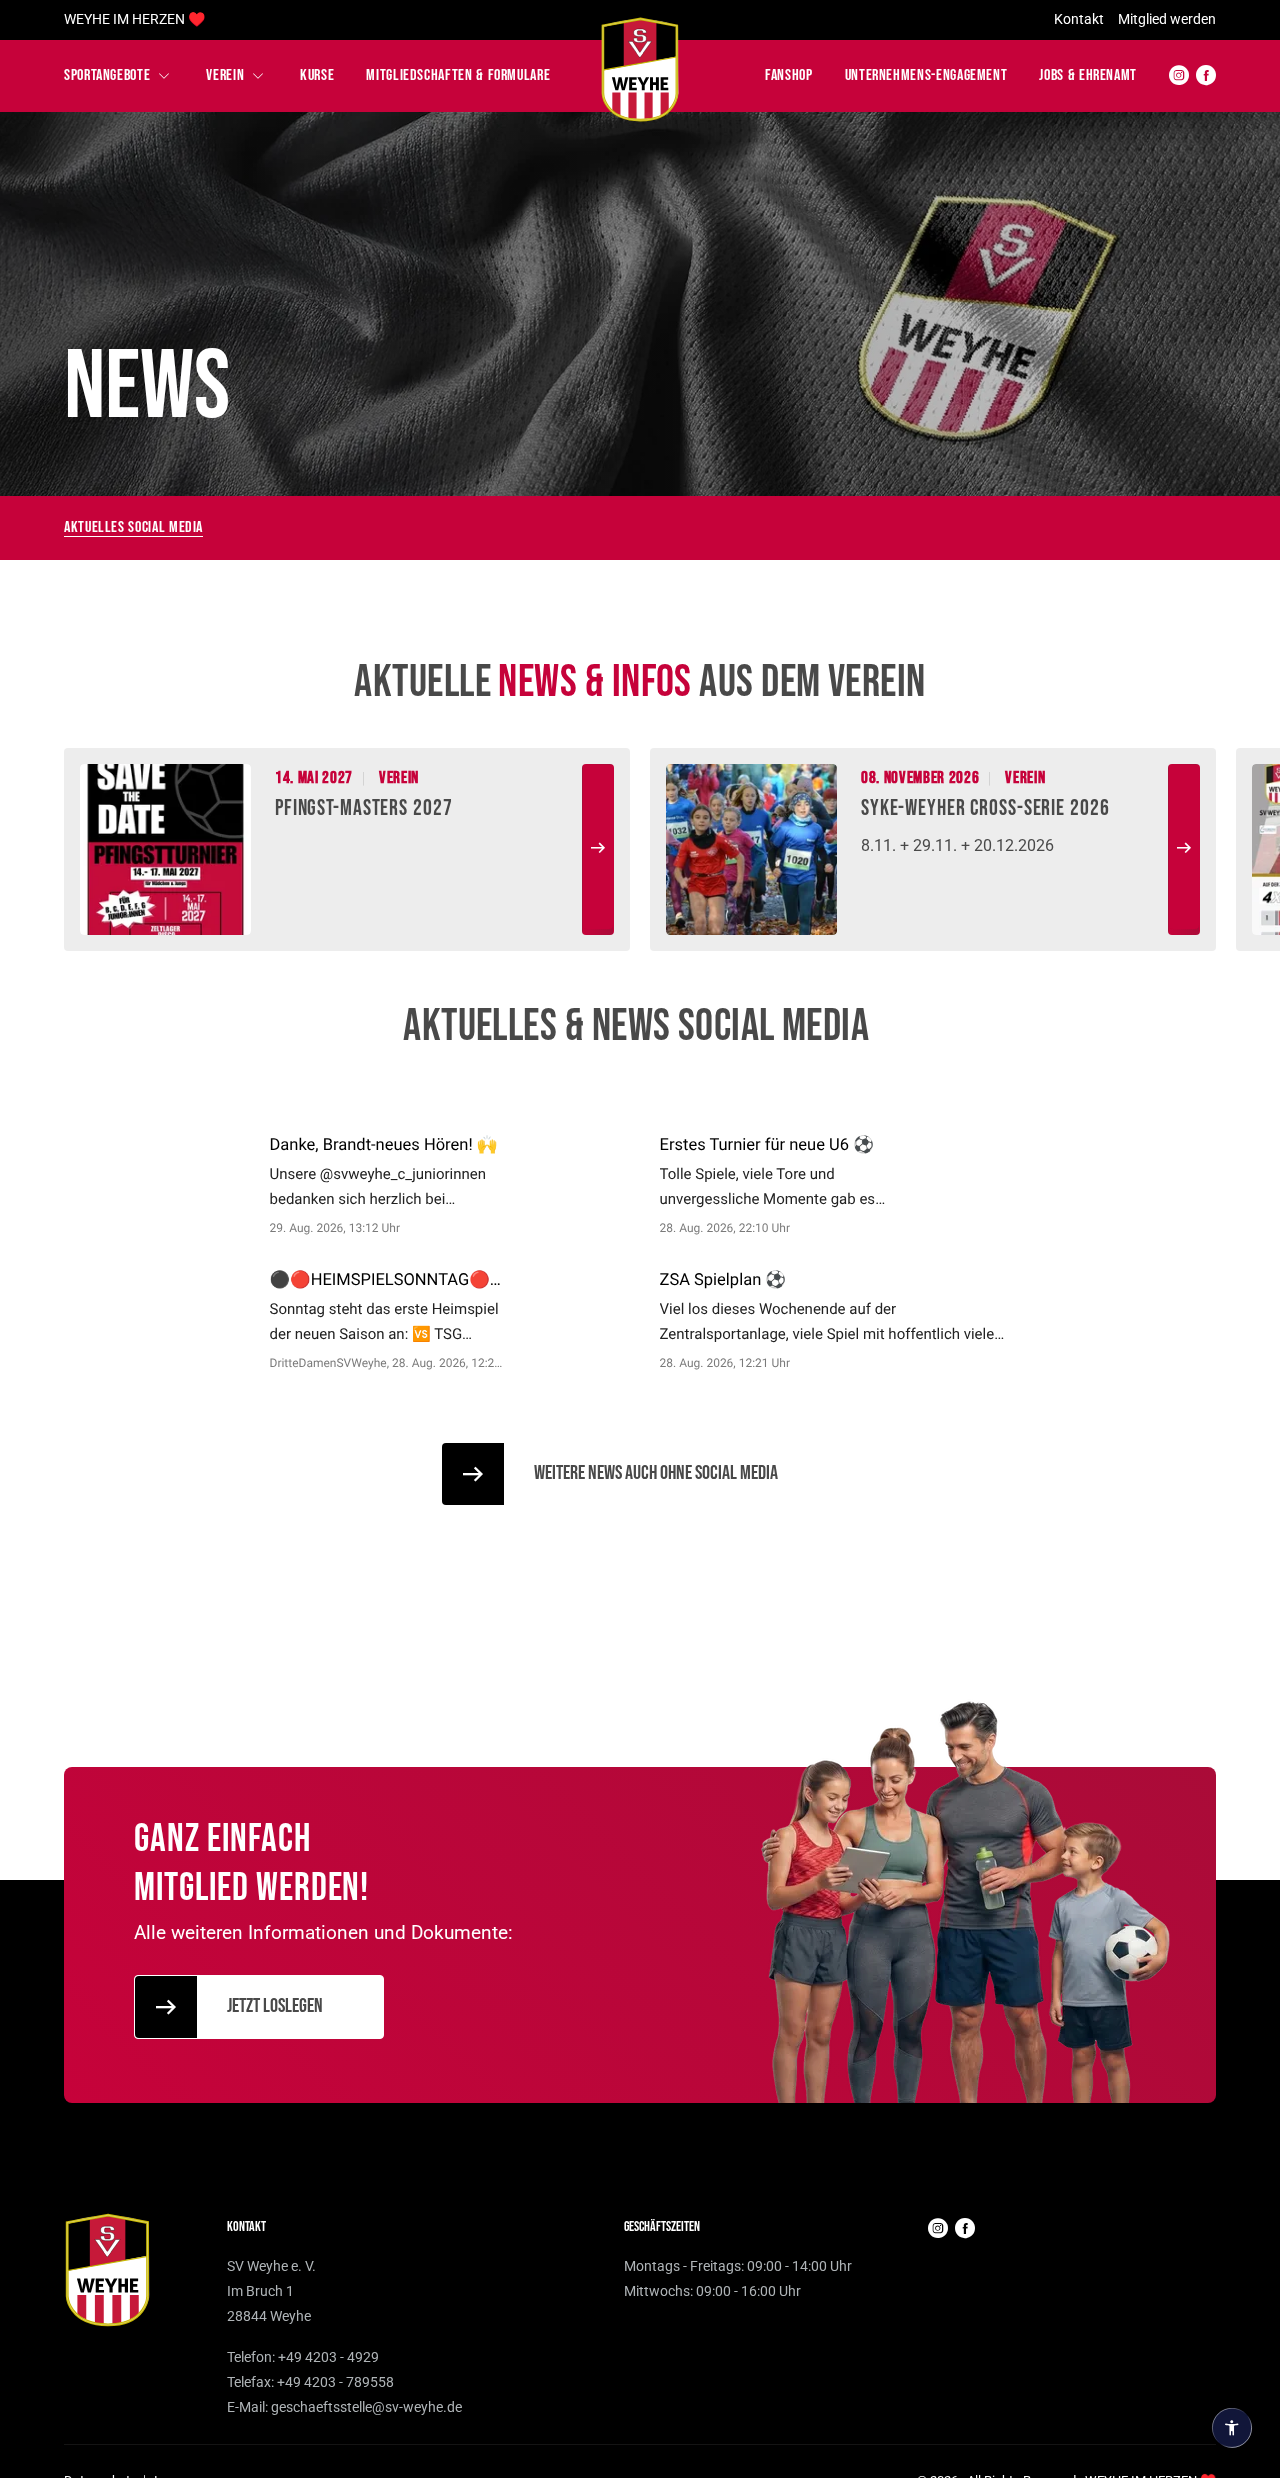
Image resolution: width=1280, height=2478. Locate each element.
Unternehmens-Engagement (926, 75)
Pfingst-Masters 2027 (364, 808)
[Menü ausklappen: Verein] (258, 76)
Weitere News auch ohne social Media (656, 1473)
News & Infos (594, 682)
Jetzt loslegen (275, 2006)
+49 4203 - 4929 (328, 2357)
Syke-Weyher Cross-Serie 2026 (985, 808)
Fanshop (788, 75)
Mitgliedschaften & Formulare (458, 75)
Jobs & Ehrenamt (1088, 75)
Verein (225, 75)
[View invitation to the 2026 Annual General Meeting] (751, 848)
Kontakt (1079, 19)
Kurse (317, 75)
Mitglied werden (1167, 19)
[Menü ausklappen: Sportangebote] (164, 76)
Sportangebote (107, 75)
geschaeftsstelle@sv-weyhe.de (366, 2407)
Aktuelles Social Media (133, 527)
